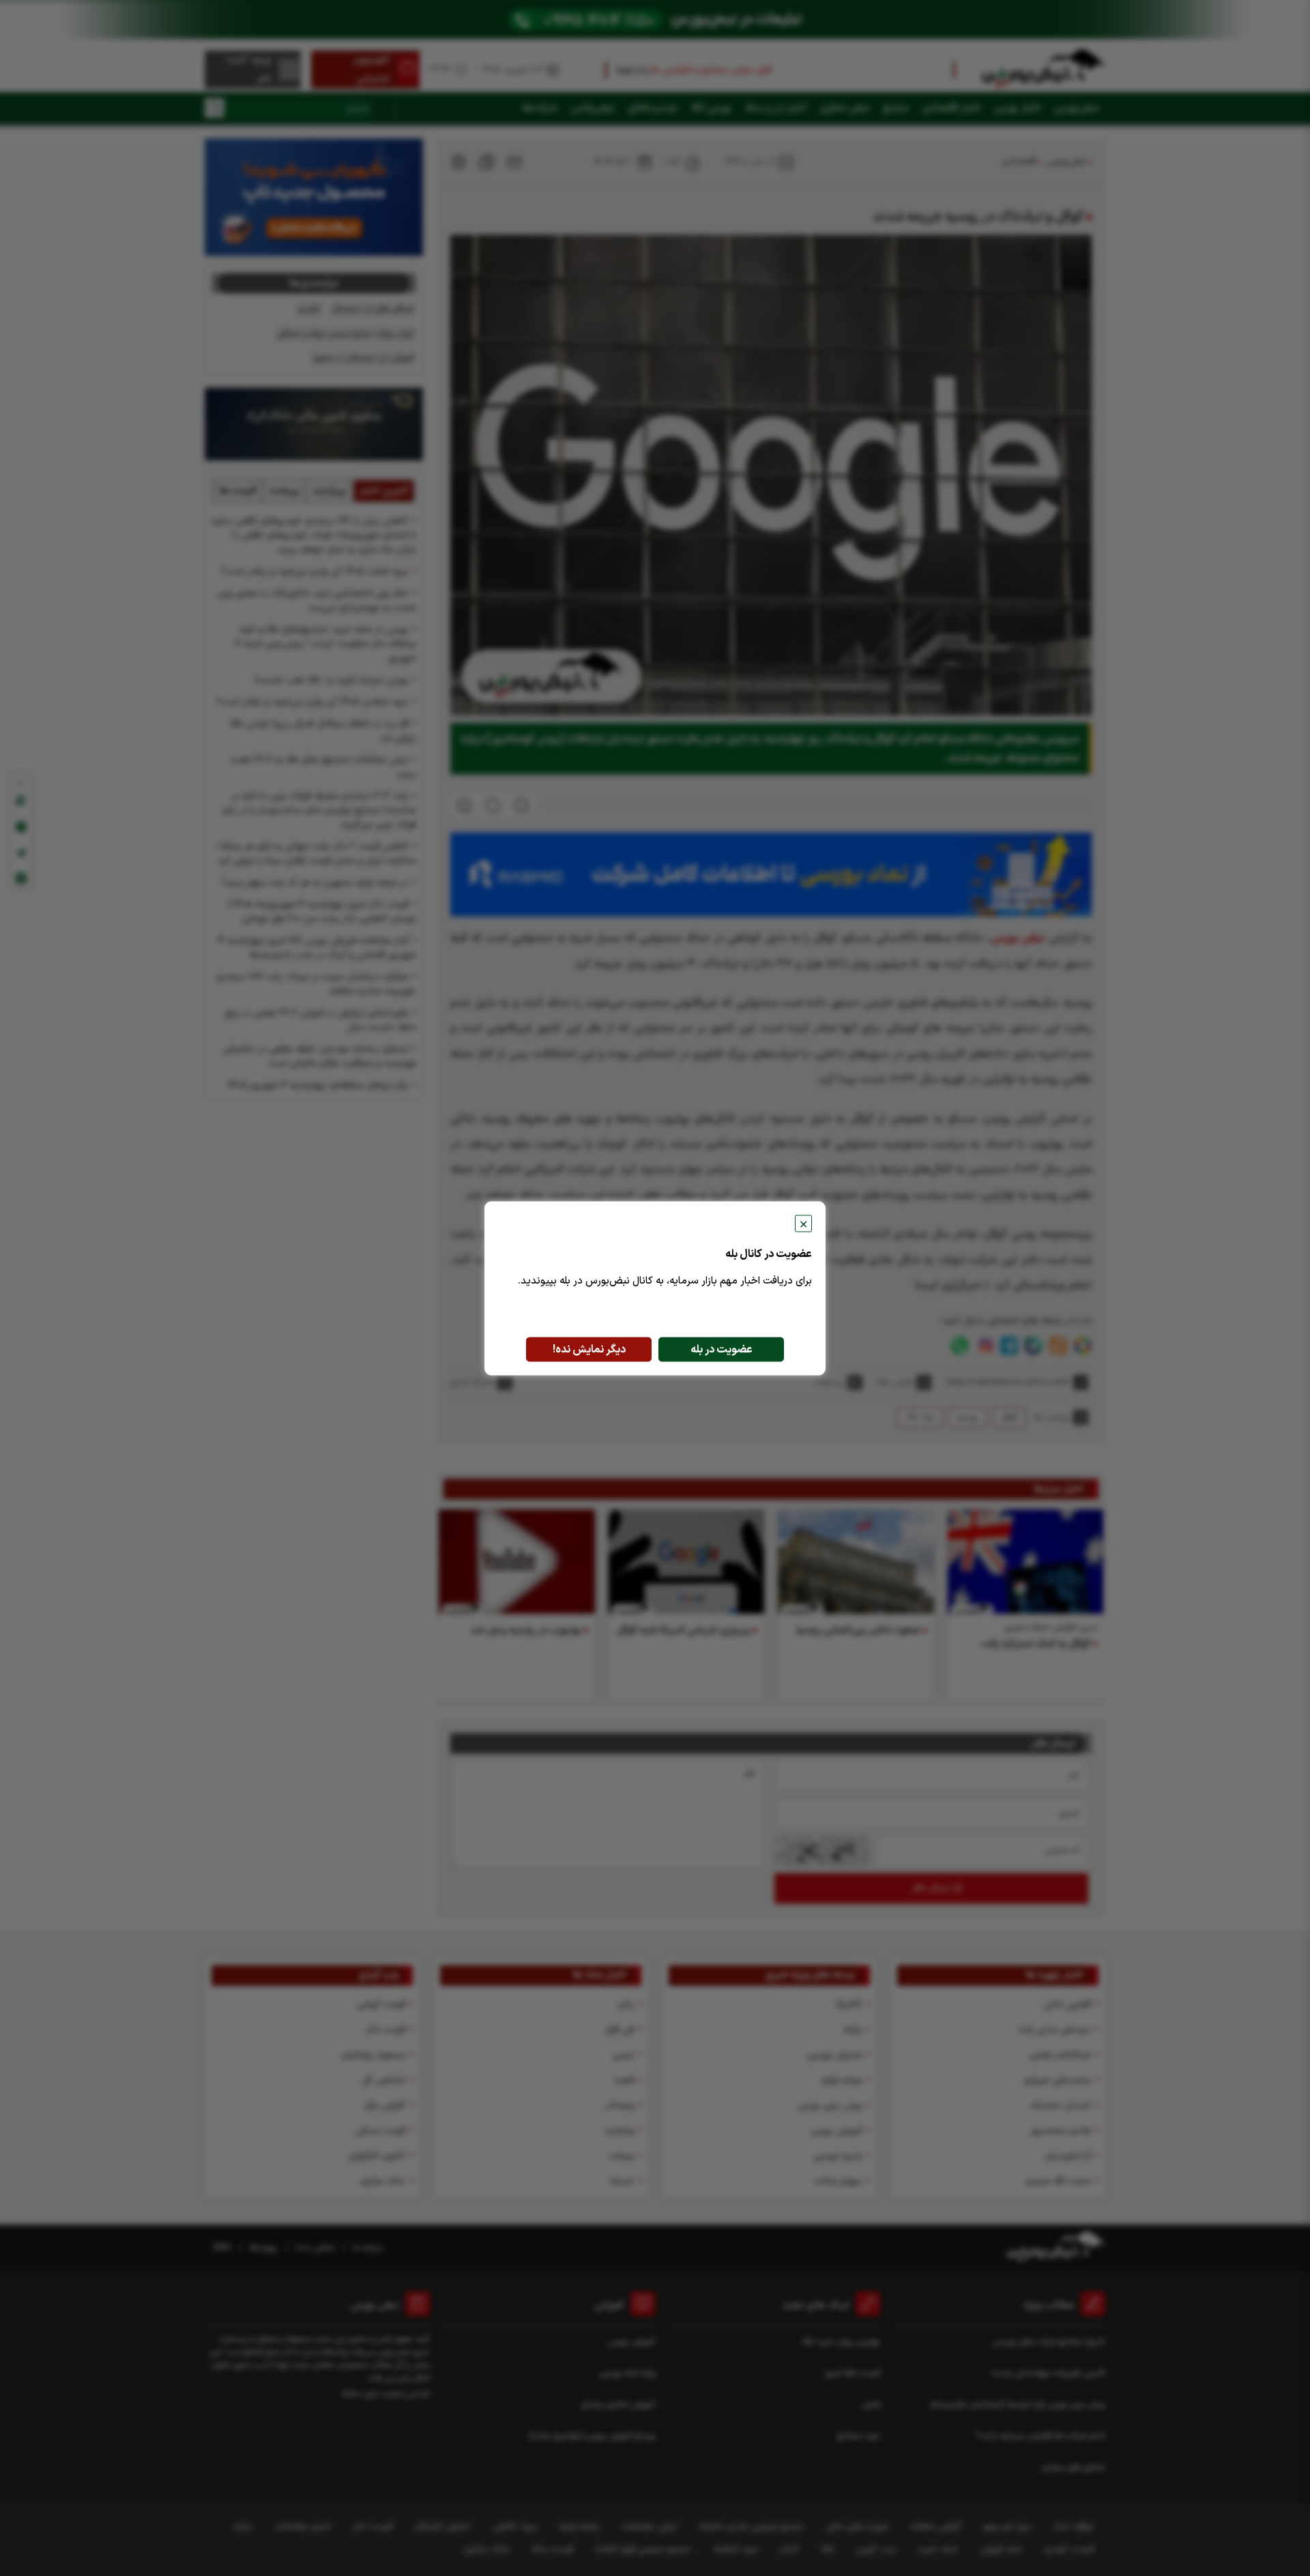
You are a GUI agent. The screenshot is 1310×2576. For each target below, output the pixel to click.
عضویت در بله (722, 1349)
